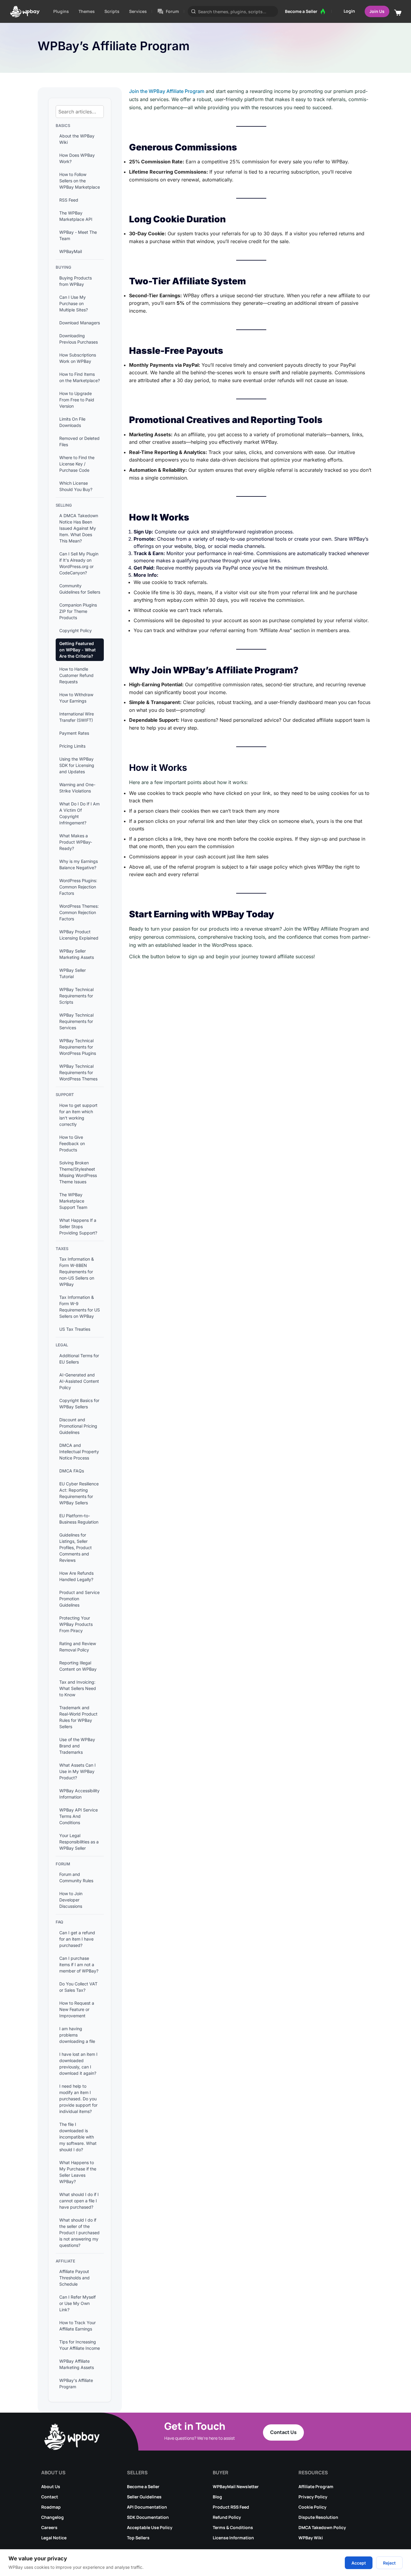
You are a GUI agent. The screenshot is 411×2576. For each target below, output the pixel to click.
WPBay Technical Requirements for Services (76, 1021)
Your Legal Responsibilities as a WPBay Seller (79, 1842)
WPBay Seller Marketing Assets (77, 954)
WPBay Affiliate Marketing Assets (77, 2364)
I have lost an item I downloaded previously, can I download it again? (78, 2064)
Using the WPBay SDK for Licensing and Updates (77, 765)
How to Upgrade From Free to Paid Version (77, 400)
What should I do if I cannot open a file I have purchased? (79, 2201)
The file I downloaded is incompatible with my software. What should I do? (78, 2137)
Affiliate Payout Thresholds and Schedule (74, 2278)
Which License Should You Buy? (76, 486)
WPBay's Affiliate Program (76, 2383)
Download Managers (80, 323)
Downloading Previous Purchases (79, 339)
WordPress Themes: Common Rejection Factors (79, 912)
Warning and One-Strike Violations (77, 788)
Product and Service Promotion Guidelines (79, 1599)
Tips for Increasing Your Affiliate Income (80, 2345)
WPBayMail (71, 251)
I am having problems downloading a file (77, 2035)
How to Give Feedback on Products (72, 1143)
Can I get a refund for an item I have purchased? (77, 1939)
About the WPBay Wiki (77, 139)
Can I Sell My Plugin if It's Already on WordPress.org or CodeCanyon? (79, 563)
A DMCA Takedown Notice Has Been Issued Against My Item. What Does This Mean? (79, 528)
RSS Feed (69, 200)
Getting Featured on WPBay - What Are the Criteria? (77, 650)
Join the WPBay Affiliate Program (167, 91)
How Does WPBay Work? (77, 158)
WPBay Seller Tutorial (73, 973)
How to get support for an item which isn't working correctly (78, 1115)
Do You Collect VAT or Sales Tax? (78, 1987)
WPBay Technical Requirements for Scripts (76, 996)
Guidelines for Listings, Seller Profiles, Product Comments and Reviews (76, 1547)
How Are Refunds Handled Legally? (76, 1576)
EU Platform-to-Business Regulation (79, 1519)
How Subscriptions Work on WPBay (78, 358)
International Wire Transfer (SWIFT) (77, 717)
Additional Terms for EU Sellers (79, 1359)
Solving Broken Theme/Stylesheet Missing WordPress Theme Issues (78, 1172)
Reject (389, 2563)
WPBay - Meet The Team (78, 235)
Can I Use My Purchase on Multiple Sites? (74, 303)
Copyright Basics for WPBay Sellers (79, 1404)
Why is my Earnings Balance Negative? (79, 864)
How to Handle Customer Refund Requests (76, 675)
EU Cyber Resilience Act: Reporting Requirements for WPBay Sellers (79, 1493)
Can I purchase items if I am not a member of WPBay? (79, 1964)
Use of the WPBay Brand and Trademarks (77, 1746)
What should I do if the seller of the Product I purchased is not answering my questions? (79, 2233)
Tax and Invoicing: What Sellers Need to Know (78, 1688)
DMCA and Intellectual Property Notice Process (79, 1452)
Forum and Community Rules (76, 1877)
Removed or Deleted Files (79, 441)
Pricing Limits (72, 746)
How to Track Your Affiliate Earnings (77, 2326)
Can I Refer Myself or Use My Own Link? (77, 2303)
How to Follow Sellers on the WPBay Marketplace (80, 181)
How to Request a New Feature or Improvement (77, 2009)
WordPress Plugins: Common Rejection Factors (78, 887)
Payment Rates (74, 733)
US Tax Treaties (75, 1329)
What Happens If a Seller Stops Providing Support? (78, 1226)
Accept (359, 2563)
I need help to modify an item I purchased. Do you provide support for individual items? (78, 2099)
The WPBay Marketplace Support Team (73, 1201)
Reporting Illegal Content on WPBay (78, 1666)
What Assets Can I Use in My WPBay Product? (77, 1771)
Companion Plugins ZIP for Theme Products (78, 611)
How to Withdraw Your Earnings (76, 698)
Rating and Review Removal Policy (78, 1647)
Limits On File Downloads (72, 422)
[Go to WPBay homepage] (25, 11)
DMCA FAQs (72, 1471)
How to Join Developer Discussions (71, 1900)
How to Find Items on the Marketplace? (80, 377)
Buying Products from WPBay (76, 281)
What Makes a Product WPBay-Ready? (76, 842)
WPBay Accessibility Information (79, 1794)
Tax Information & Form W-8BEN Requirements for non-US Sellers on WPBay (77, 1272)
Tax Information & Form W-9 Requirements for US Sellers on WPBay (80, 1307)
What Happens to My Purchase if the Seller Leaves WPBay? (78, 2172)
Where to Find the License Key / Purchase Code (77, 464)
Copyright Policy (76, 630)
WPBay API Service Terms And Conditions (79, 1816)
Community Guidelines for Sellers (80, 589)
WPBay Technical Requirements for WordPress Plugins (78, 1047)
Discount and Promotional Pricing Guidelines (78, 1426)
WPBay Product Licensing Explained (79, 935)
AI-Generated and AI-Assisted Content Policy (79, 1381)
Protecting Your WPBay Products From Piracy (76, 1624)
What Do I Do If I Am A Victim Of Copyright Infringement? (79, 813)
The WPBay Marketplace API (76, 216)
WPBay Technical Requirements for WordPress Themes (78, 1072)
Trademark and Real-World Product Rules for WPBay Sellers (78, 1717)
